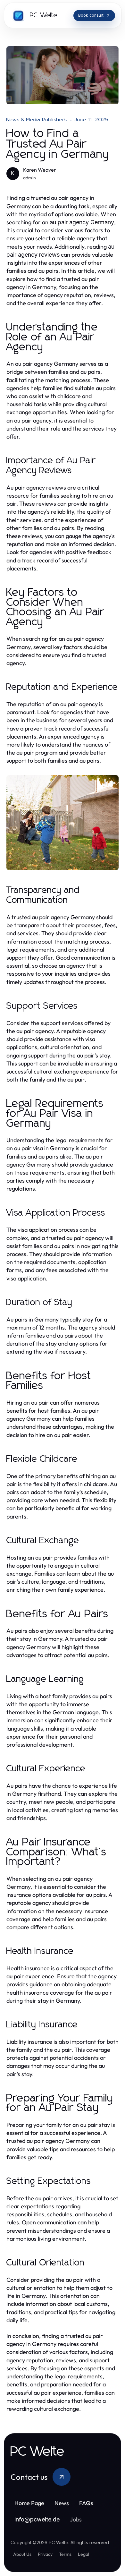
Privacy (45, 2554)
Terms (65, 2554)
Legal (83, 2554)
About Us (22, 2554)
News (62, 2503)
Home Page (29, 2503)
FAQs (86, 2503)
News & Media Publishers (37, 120)
